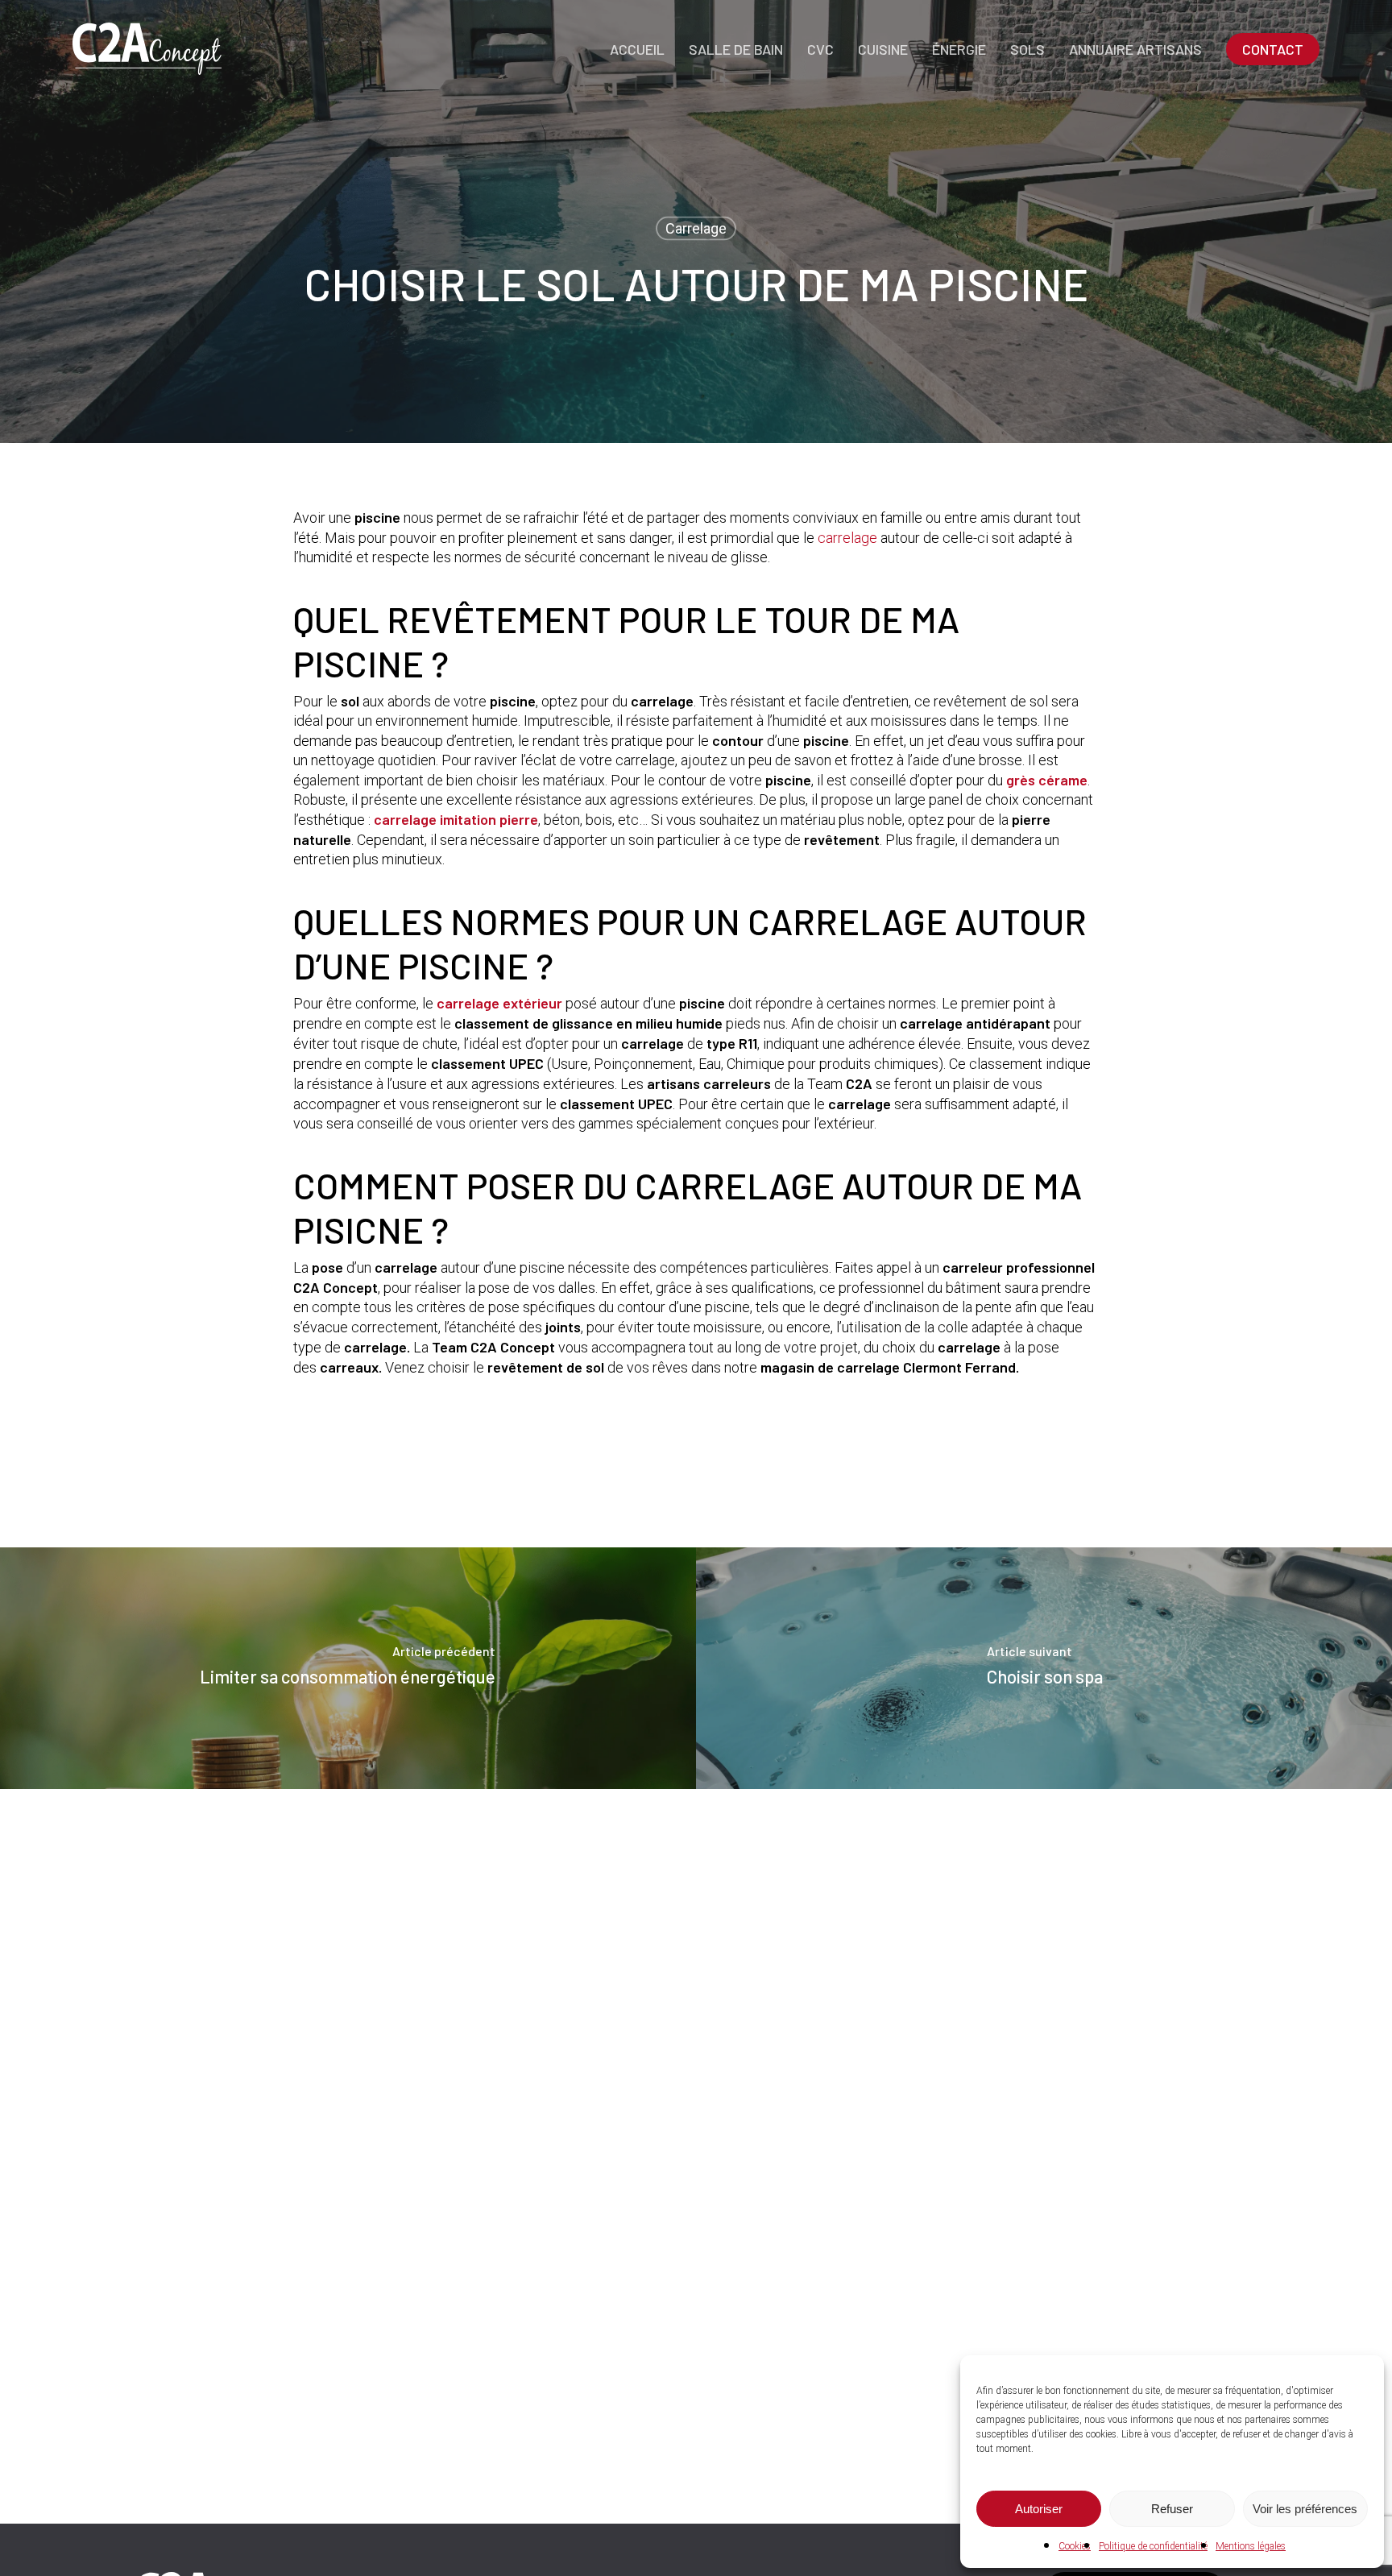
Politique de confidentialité (1153, 2546)
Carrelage (696, 228)
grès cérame (1047, 780)
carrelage (847, 538)
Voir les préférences (1305, 2509)
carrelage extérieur (499, 1003)
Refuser (1172, 2509)
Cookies (1075, 2546)
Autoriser (1039, 2509)
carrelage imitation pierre (456, 819)
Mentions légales (1251, 2546)
